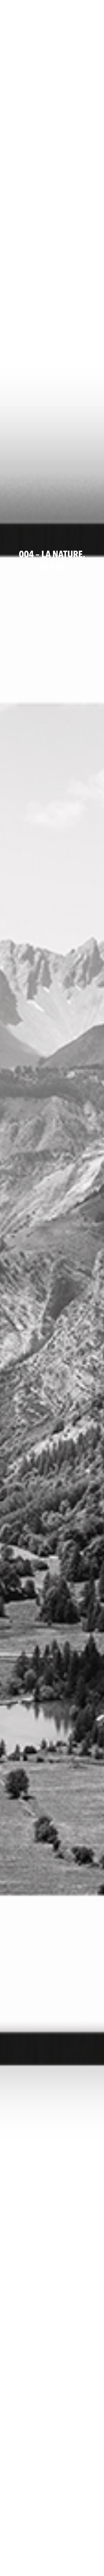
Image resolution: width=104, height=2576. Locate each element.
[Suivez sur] (9, 7)
